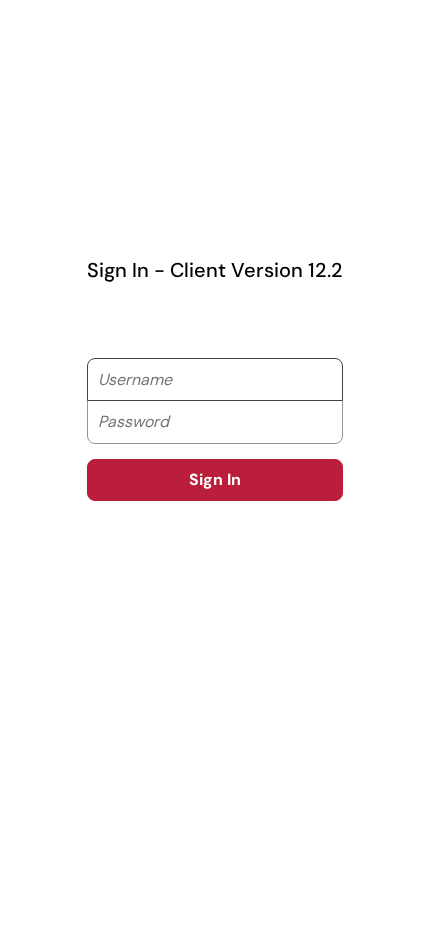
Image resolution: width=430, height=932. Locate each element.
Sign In (215, 479)
